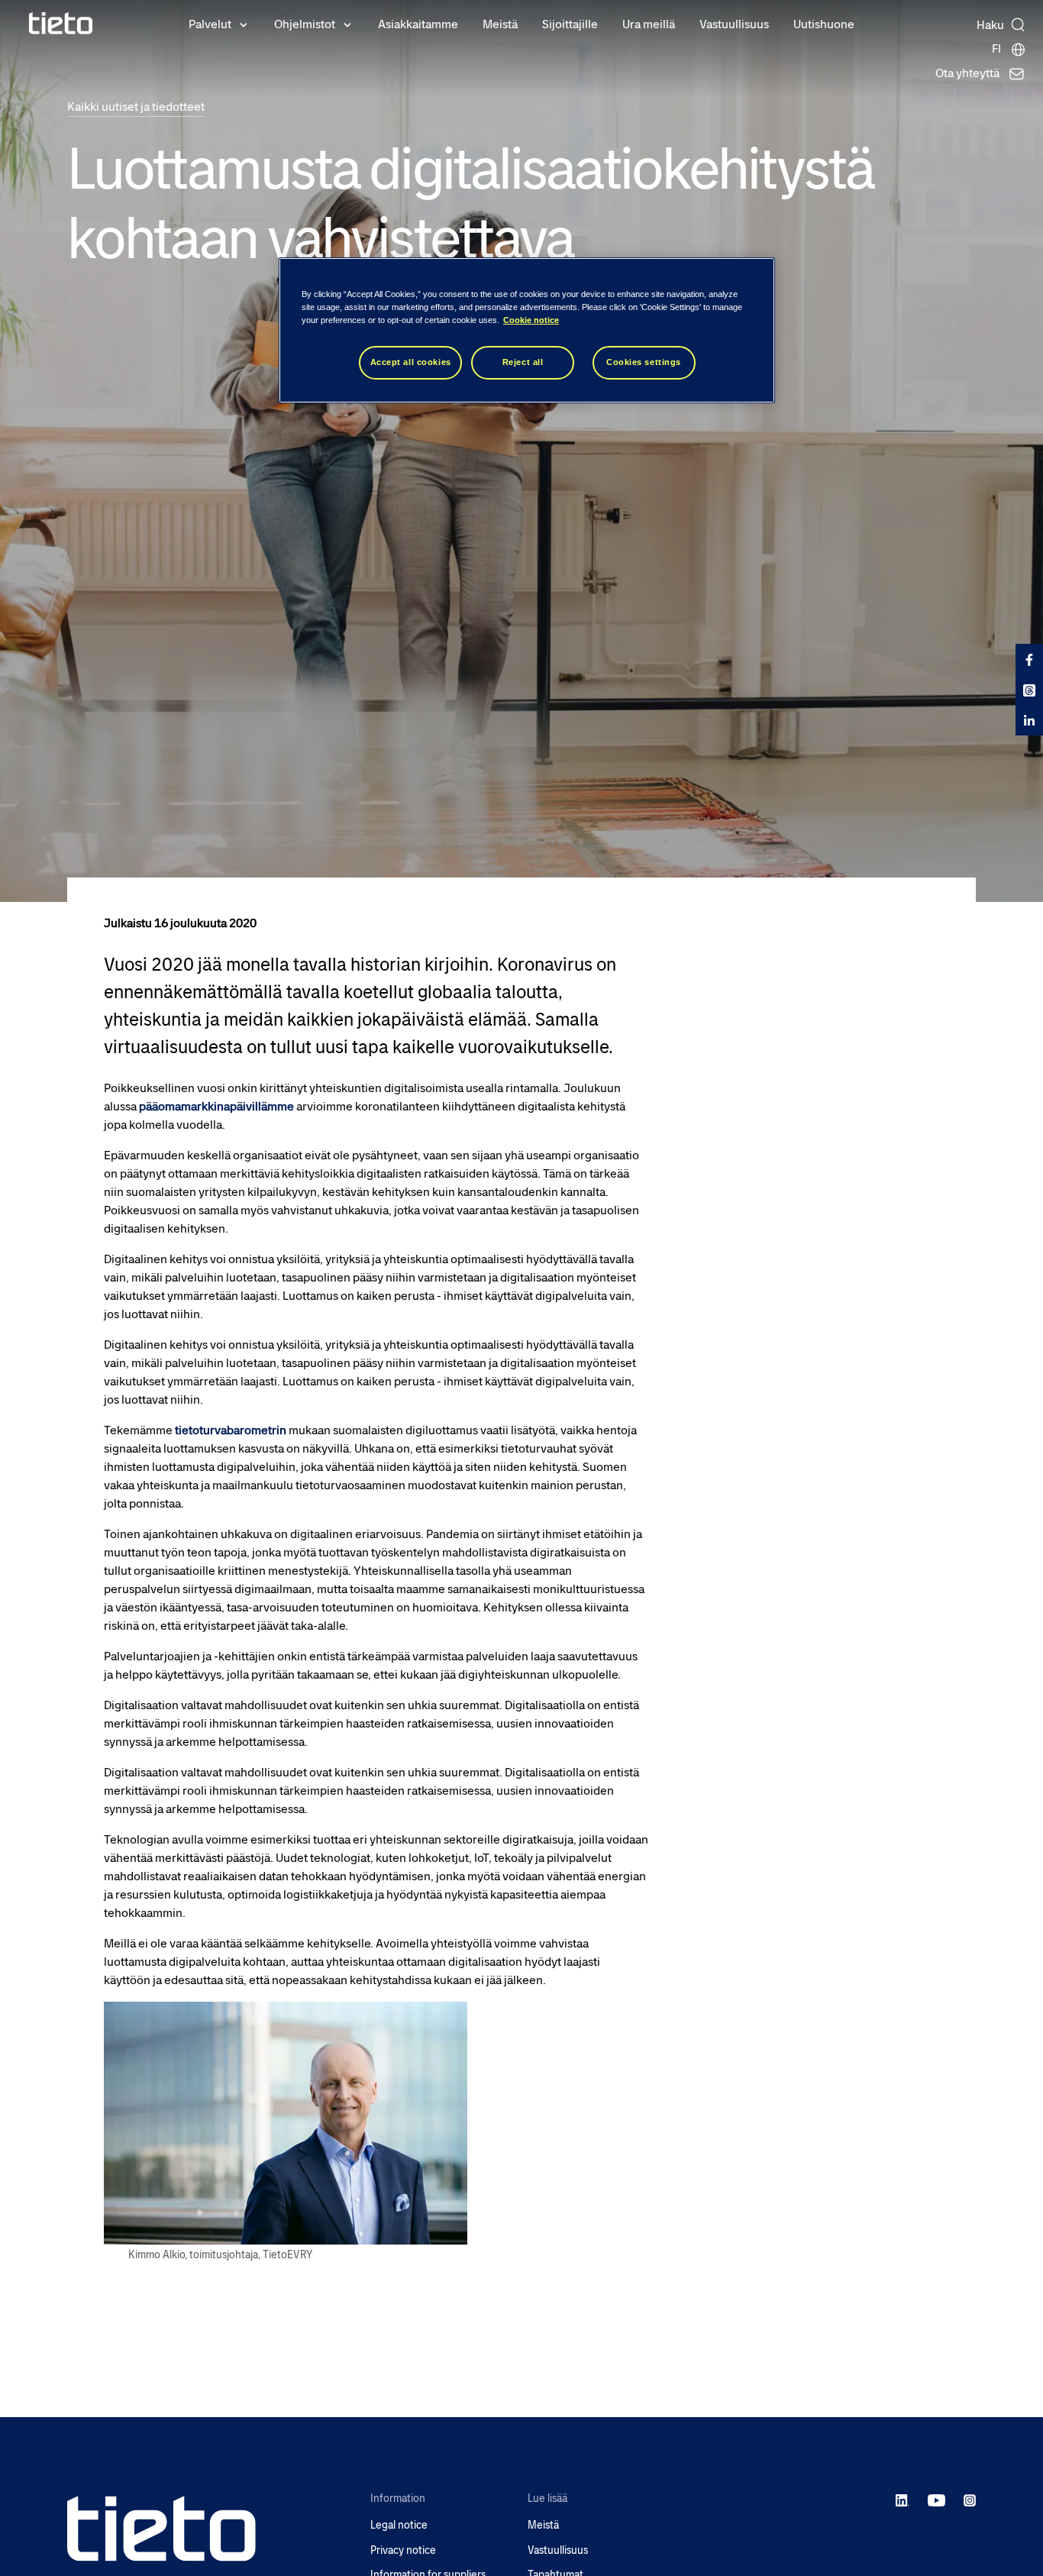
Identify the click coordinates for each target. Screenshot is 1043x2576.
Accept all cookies (411, 362)
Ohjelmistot (305, 24)
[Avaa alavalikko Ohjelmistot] (347, 24)
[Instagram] (970, 2500)
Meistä (500, 24)
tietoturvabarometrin (231, 1430)
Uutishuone (824, 24)
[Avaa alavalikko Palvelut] (244, 24)
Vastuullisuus (734, 24)
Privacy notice (403, 2550)
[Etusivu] (61, 23)
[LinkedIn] (903, 2500)
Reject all (523, 362)
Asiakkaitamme (418, 24)
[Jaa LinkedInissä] (1029, 720)
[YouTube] (936, 2500)
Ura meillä (649, 24)
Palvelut (210, 24)
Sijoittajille (570, 24)
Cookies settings (644, 362)
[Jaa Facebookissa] (1029, 659)
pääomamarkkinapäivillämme (216, 1106)
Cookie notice (531, 320)
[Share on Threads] (1029, 690)
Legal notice (399, 2525)
